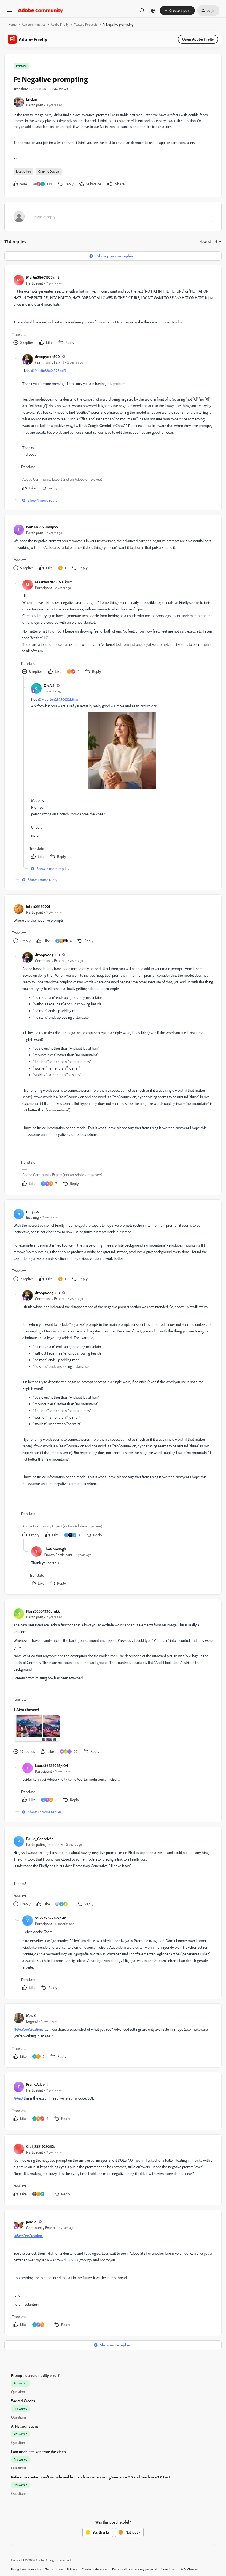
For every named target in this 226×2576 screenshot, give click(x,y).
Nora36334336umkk (43, 1611)
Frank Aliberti (37, 2084)
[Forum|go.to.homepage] (40, 10)
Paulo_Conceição (40, 1839)
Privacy (72, 2569)
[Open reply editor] (113, 217)
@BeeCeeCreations (28, 2029)
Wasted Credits (23, 2401)
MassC (31, 2015)
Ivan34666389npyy (42, 527)
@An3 (18, 2098)
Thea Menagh (55, 1549)
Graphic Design (49, 171)
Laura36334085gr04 (51, 1765)
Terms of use (54, 2569)
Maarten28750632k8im (54, 582)
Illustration (23, 171)
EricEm (32, 99)
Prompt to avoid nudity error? (35, 2375)
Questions (19, 2392)
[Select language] (153, 10)
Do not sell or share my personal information (143, 2569)
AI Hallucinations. (25, 2426)
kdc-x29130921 (38, 906)
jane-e (31, 2222)
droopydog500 (47, 356)
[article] (113, 311)
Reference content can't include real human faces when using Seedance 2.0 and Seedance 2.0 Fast (90, 2477)
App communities (34, 24)
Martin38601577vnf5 (43, 277)
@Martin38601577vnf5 (49, 370)
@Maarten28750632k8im (58, 699)
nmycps (32, 1211)
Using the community (26, 2569)
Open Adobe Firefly (198, 39)
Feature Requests (86, 24)
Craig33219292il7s (41, 2146)
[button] (10, 12)
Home (12, 24)
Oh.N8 (49, 685)
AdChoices (191, 2569)
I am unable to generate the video (38, 2452)
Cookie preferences (95, 2569)
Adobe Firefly (60, 24)
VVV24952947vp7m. (51, 1918)
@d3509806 (70, 2260)
